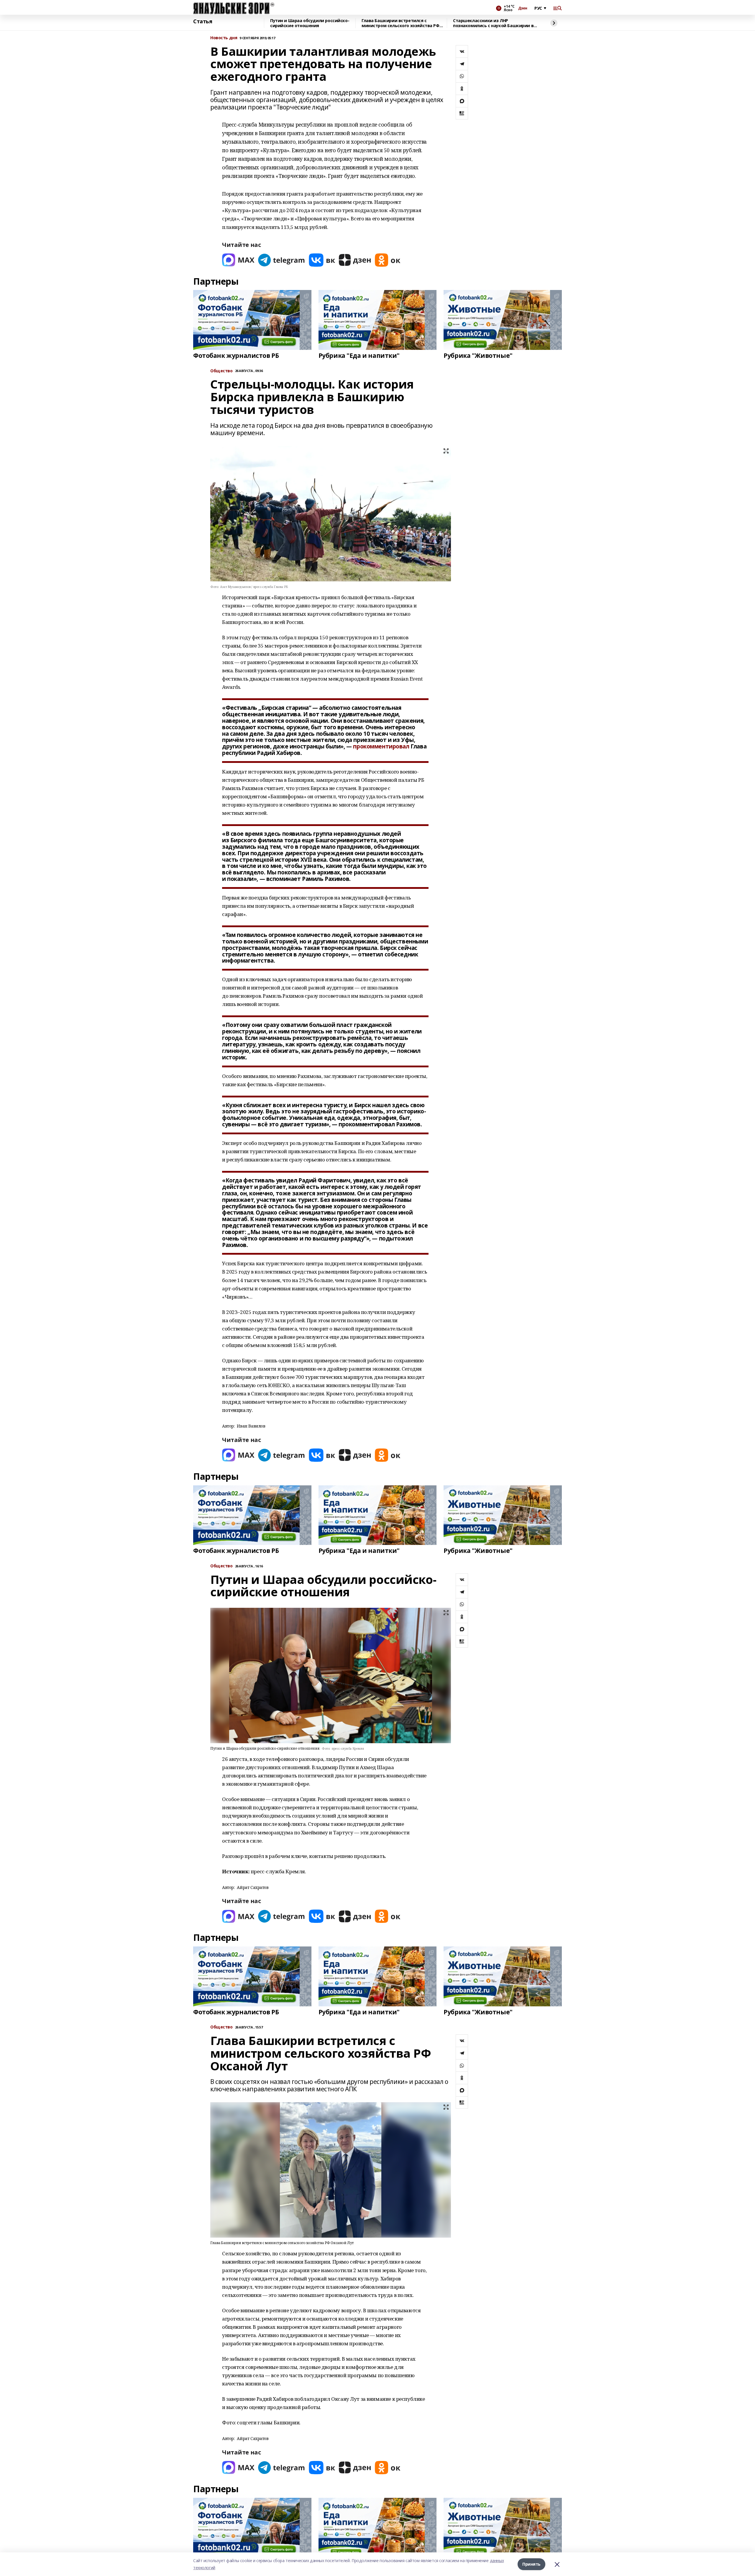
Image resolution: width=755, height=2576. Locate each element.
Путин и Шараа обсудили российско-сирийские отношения (310, 23)
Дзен (523, 8)
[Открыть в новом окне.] (238, 260)
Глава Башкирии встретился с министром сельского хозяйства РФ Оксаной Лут (401, 23)
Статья (203, 22)
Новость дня (224, 38)
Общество (221, 1566)
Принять (531, 2564)
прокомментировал (381, 746)
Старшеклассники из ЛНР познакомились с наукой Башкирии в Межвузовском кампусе (493, 23)
